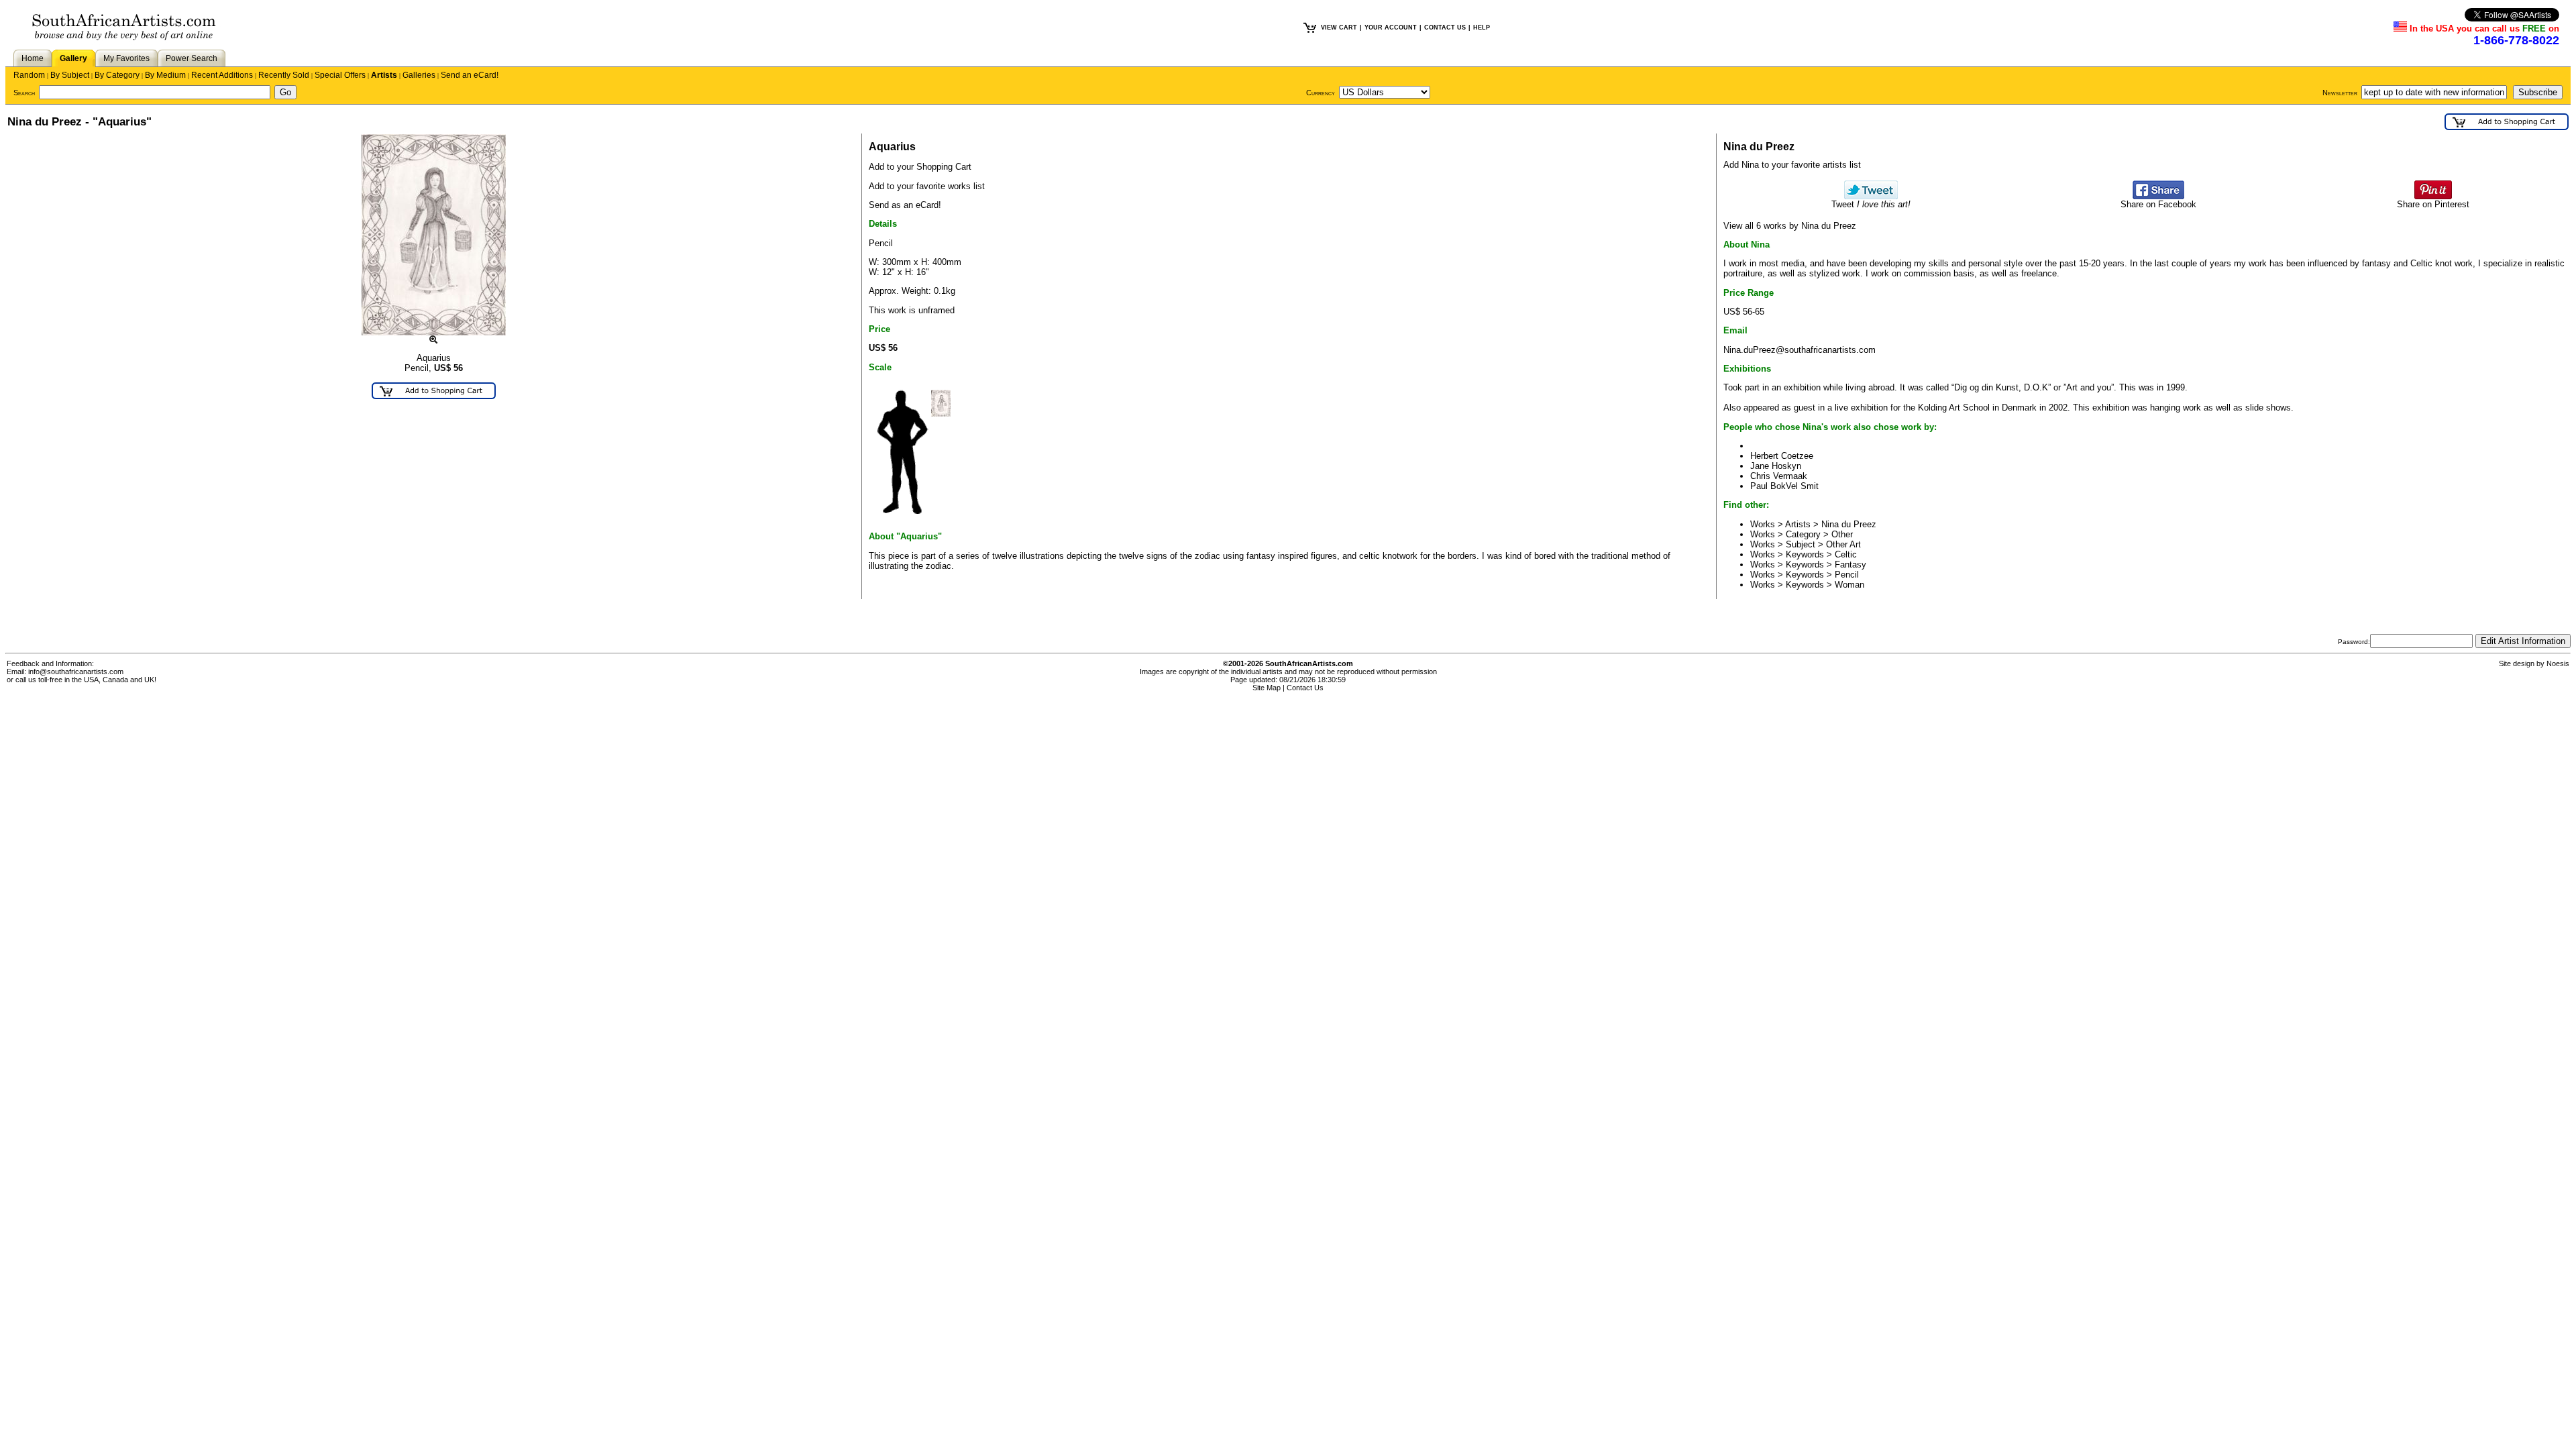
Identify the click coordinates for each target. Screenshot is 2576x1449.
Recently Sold (284, 75)
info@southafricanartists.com (76, 672)
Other (1842, 534)
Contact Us (1305, 688)
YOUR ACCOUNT (1391, 28)
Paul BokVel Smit (1784, 486)
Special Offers (340, 75)
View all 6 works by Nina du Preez (1790, 226)
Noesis (2558, 663)
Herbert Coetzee (1782, 456)
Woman (1849, 585)
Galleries (419, 75)
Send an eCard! (470, 75)
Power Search (192, 58)
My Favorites (126, 58)
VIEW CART (1339, 28)
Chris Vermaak (1779, 476)
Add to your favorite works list (927, 186)
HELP (1482, 28)
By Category (117, 75)
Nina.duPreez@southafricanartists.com (1800, 350)
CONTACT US (1445, 28)
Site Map (1267, 688)
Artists (384, 75)
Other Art (1843, 544)
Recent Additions (222, 75)
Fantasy (1850, 565)
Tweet (1871, 204)
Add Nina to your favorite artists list (1792, 165)
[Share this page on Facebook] (2158, 196)
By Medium (165, 75)
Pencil (1847, 575)
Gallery (73, 58)
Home (33, 58)
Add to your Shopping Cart (920, 167)
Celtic (1846, 554)
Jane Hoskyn (1776, 466)
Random (29, 75)
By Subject (70, 75)
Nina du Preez (1849, 524)
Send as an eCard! (905, 205)
